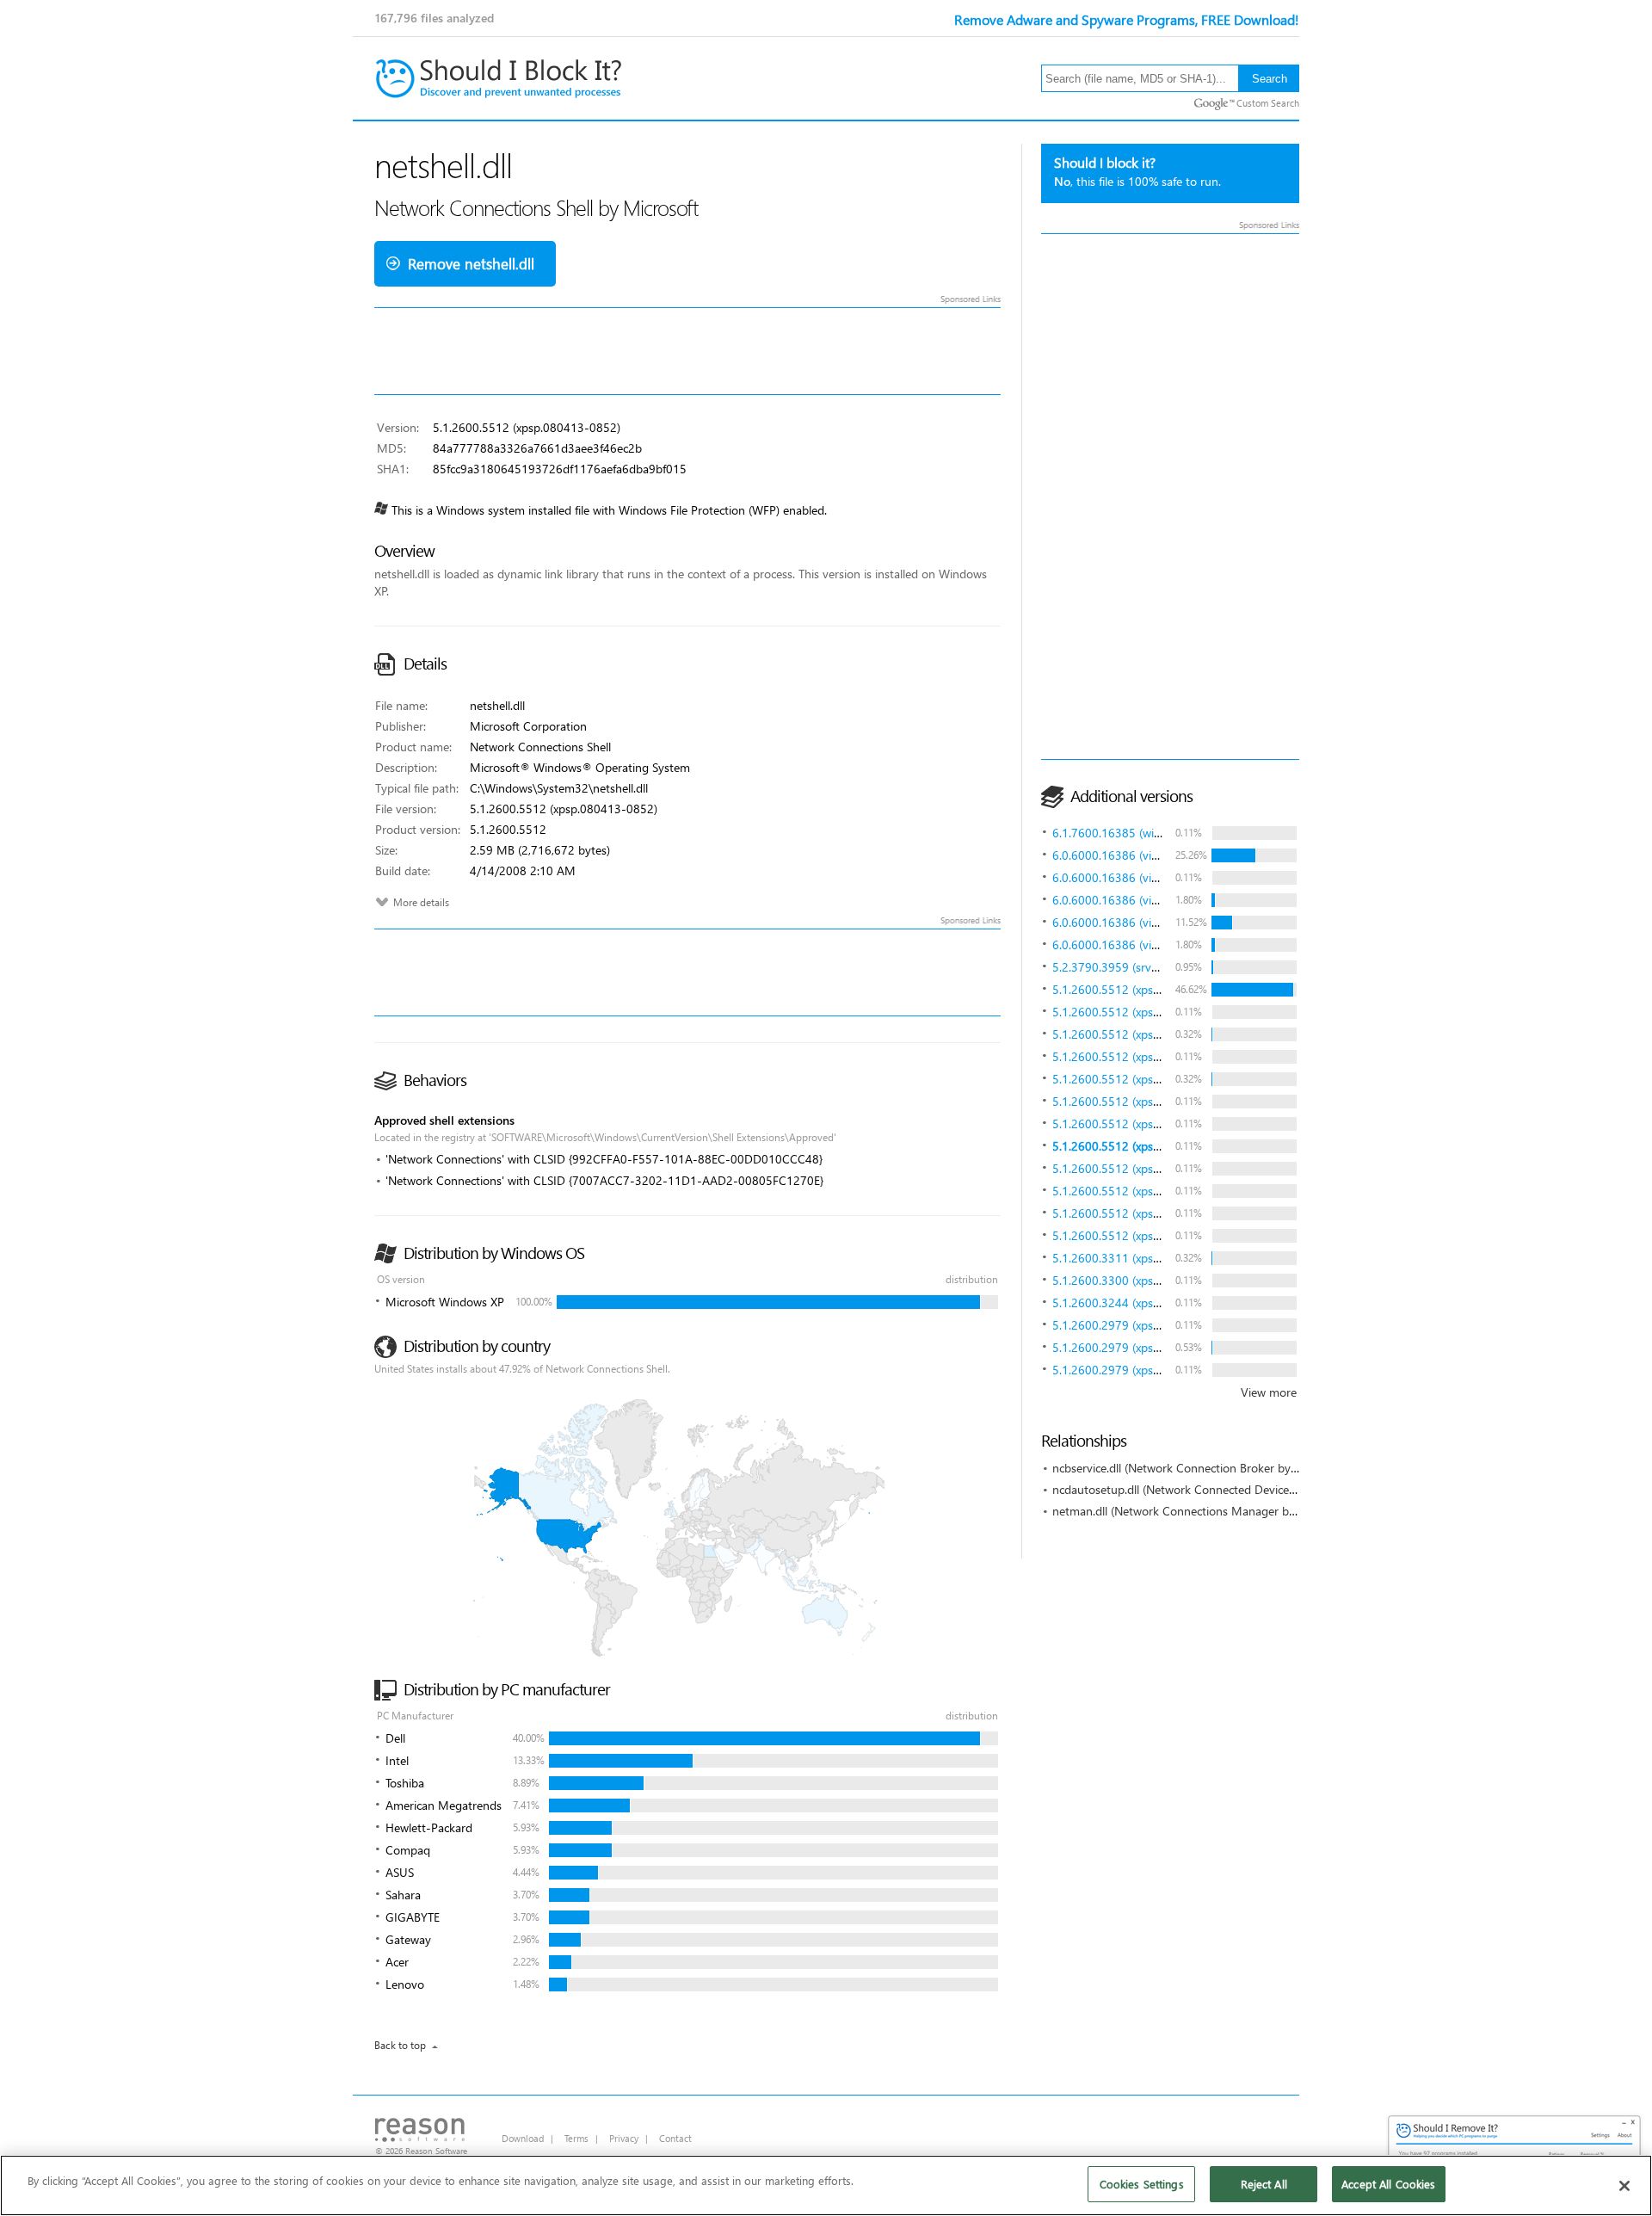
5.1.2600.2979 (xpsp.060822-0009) (1146, 1325)
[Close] (1624, 2186)
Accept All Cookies (1388, 2184)
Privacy (624, 2138)
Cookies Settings (1142, 2184)
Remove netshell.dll (471, 264)
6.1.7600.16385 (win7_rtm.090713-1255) (1162, 833)
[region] (826, 2185)
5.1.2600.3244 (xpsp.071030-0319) (1146, 1302)
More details (421, 902)
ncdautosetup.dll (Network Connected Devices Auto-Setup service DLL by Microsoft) (1273, 1489)
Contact (675, 2138)
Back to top (400, 2045)
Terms (576, 2138)
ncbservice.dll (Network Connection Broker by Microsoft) (1200, 1468)
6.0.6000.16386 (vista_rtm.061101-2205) (1162, 855)
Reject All (1264, 2184)
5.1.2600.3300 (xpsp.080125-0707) (1146, 1280)
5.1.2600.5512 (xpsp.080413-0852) (1146, 989)
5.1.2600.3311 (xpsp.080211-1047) (1146, 1258)
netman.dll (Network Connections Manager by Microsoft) (1202, 1511)
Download (523, 2138)
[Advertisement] (1170, 497)
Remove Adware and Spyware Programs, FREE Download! (1127, 19)
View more (1269, 1392)
